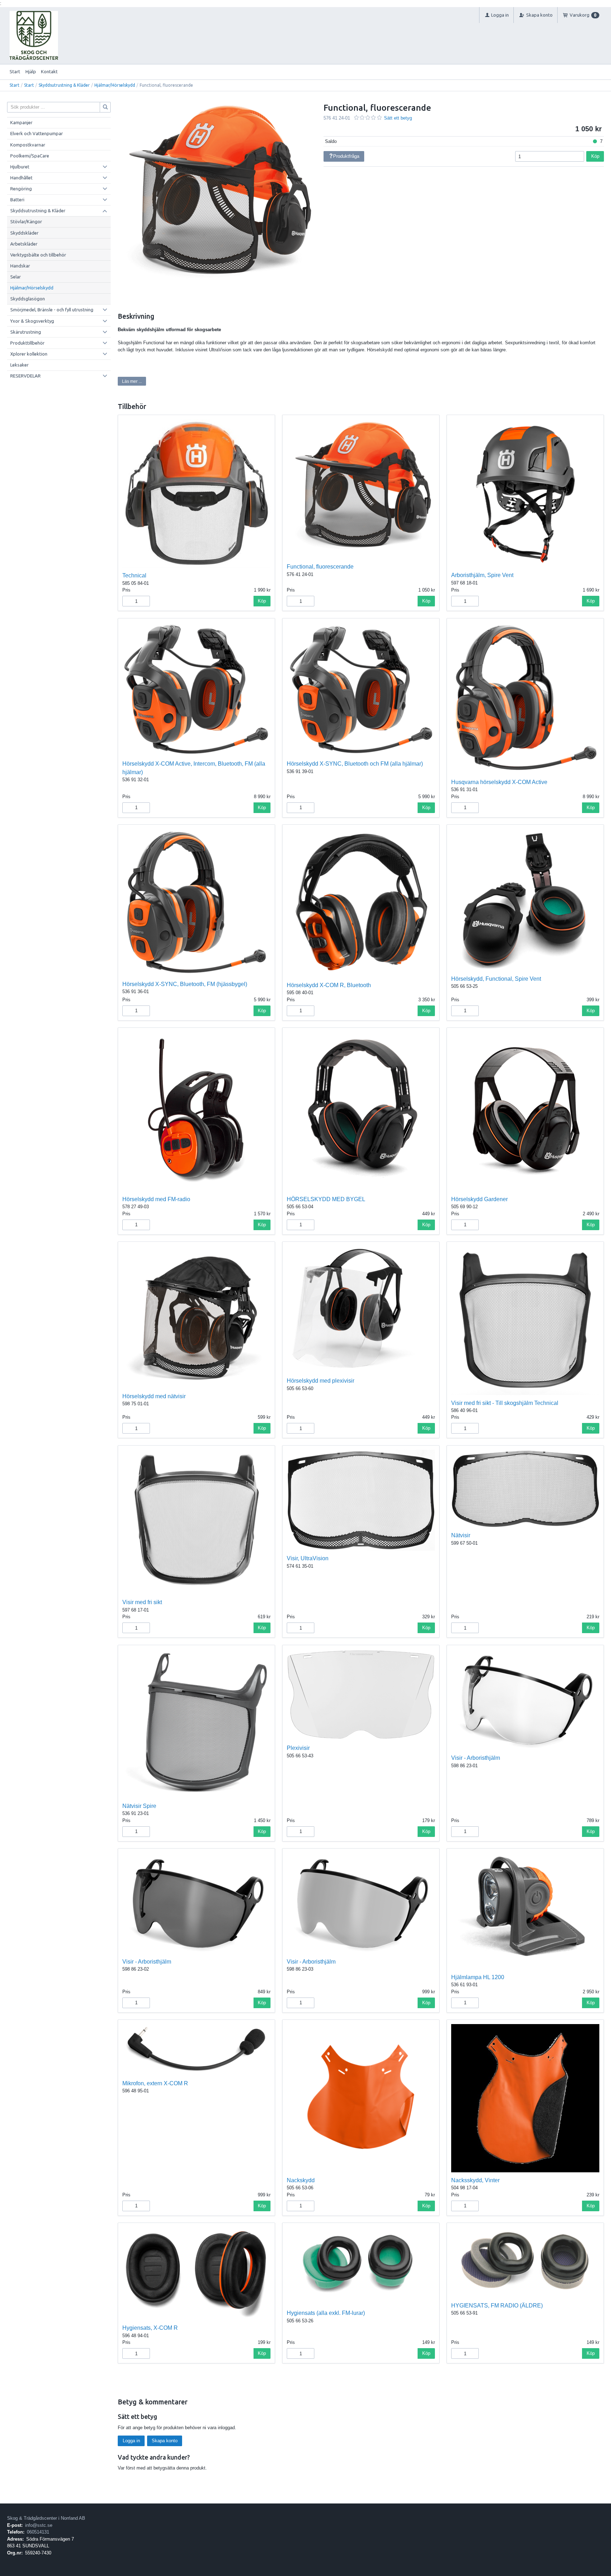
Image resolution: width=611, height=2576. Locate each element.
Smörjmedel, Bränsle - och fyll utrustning (52, 310)
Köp (595, 156)
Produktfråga (346, 156)
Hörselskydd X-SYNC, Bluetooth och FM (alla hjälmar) (355, 764)
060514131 (38, 2532)
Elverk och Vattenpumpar (37, 133)
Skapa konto (165, 2441)
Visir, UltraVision (308, 1558)
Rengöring (21, 189)
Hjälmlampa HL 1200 (478, 1977)
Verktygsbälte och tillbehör (38, 255)
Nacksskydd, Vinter (475, 2180)
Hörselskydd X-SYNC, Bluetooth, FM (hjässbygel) (185, 984)
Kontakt (49, 71)
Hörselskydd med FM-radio (156, 1199)
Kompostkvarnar (28, 145)
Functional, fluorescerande (320, 567)
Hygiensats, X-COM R (150, 2328)
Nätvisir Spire (139, 1806)
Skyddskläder (24, 233)
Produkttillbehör (27, 343)
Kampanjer (21, 122)
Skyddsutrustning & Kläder (64, 85)
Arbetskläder (24, 244)
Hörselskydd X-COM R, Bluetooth (329, 985)
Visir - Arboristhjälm (476, 1758)
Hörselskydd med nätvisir (154, 1396)
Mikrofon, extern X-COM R (155, 2083)
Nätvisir (461, 1535)
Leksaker (19, 365)
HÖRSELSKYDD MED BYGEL (326, 1199)
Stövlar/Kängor (26, 221)
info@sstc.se (39, 2525)
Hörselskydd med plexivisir (321, 1381)
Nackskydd (301, 2180)
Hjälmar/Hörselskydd (115, 85)
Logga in (131, 2441)
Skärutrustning (26, 332)
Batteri (17, 200)
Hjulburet (20, 167)
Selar (16, 277)
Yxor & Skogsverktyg (32, 321)
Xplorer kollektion (29, 354)
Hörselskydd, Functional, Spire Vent (496, 979)
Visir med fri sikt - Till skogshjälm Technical (505, 1403)
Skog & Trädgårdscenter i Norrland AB (46, 2518)
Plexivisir (298, 1748)
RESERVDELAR (25, 376)
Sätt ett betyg (398, 118)
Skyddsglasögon (28, 299)
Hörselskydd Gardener (479, 1199)
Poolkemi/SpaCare (30, 156)
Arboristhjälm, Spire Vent (482, 575)
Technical (134, 575)
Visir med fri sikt (142, 1602)
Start (15, 71)
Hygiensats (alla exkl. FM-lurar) (326, 2313)
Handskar (20, 266)
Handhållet (21, 178)
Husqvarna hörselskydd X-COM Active (499, 782)
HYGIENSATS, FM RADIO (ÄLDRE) (497, 2306)
